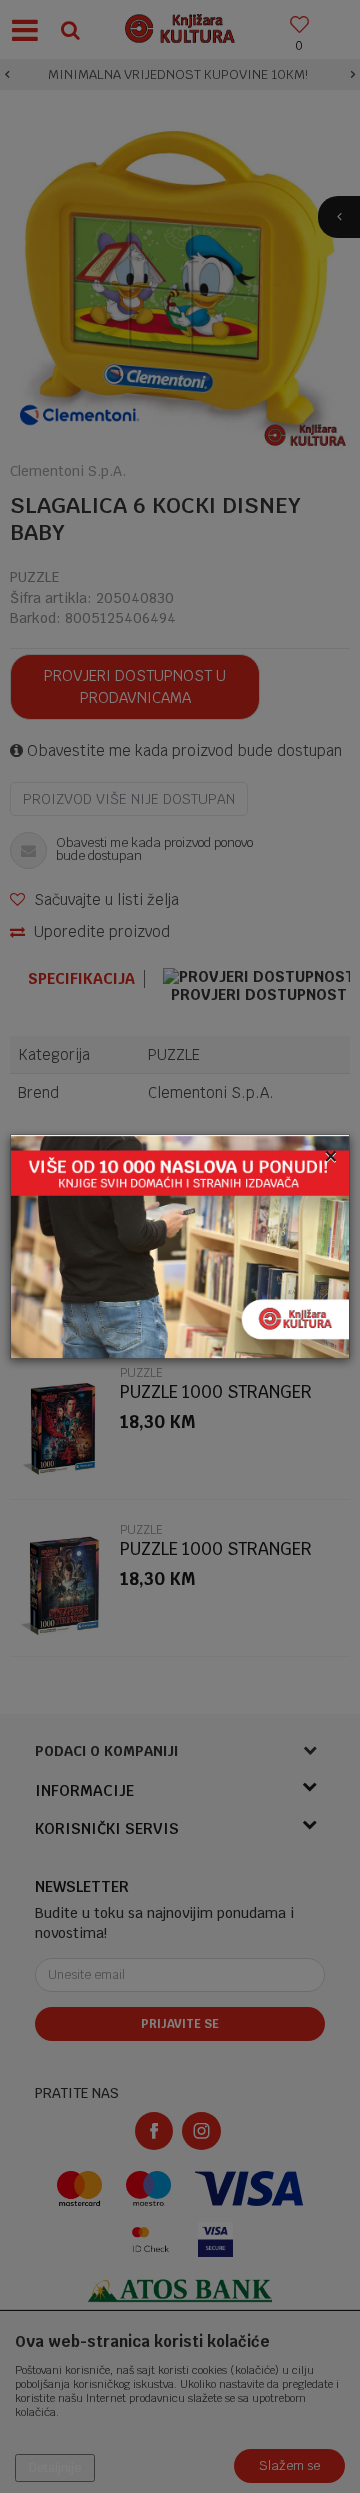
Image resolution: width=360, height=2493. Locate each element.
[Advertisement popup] (180, 1245)
